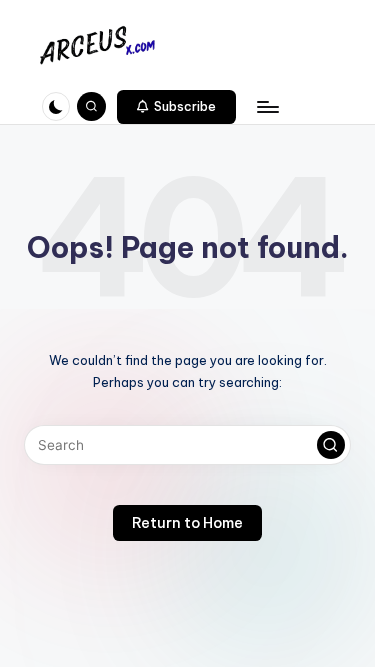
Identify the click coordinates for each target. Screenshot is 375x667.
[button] (177, 107)
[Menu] (267, 106)
